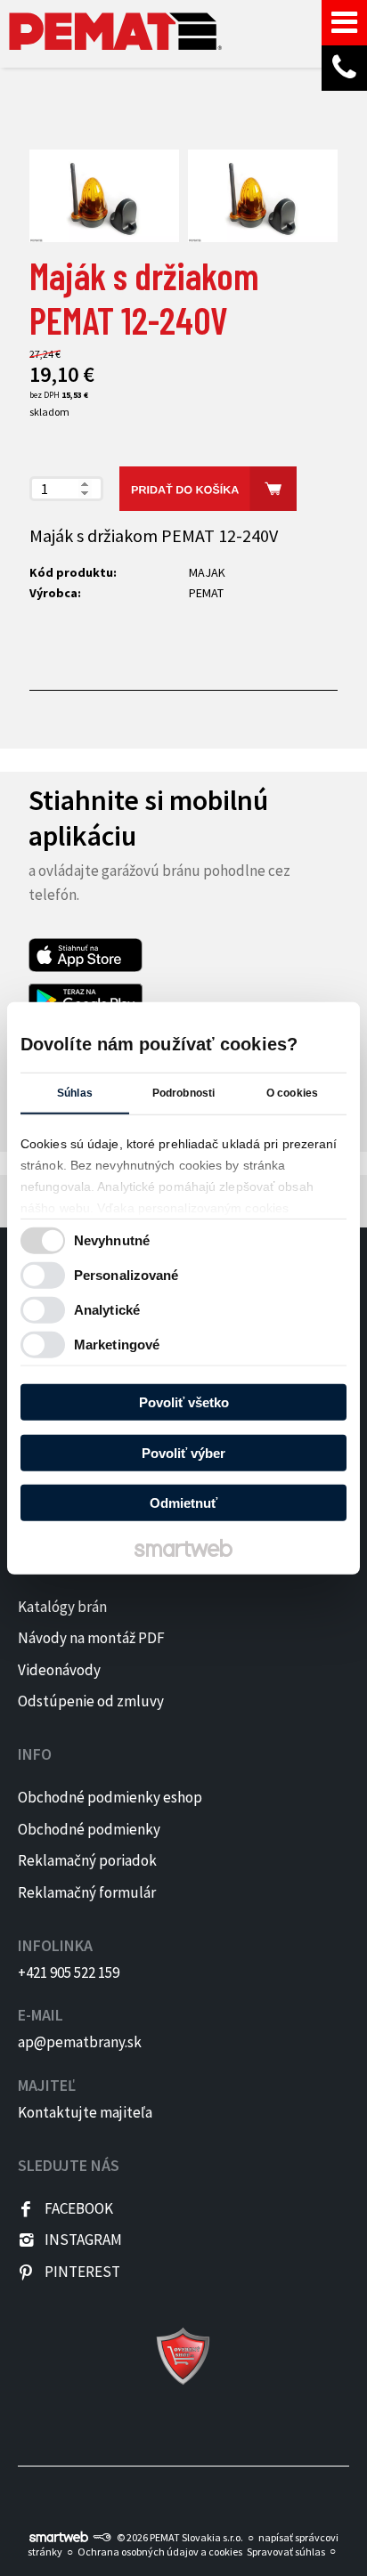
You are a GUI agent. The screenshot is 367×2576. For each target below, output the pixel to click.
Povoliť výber (183, 1452)
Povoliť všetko (184, 1402)
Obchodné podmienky (89, 1829)
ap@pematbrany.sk (80, 2042)
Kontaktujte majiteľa (85, 2112)
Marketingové (117, 1344)
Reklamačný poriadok (87, 1860)
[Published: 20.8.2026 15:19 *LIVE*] (102, 2537)
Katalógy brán (62, 1607)
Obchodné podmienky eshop (110, 1797)
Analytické (107, 1309)
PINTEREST (82, 2272)
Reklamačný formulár (87, 1892)
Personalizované (126, 1274)
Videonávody (59, 1670)
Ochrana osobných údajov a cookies (160, 2552)
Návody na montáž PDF (91, 1638)
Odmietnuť (183, 1503)
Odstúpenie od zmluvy (91, 1701)
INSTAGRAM (83, 2240)
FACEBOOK (79, 2208)
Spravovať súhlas (286, 2552)
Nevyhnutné (112, 1239)
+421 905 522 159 (69, 1973)
